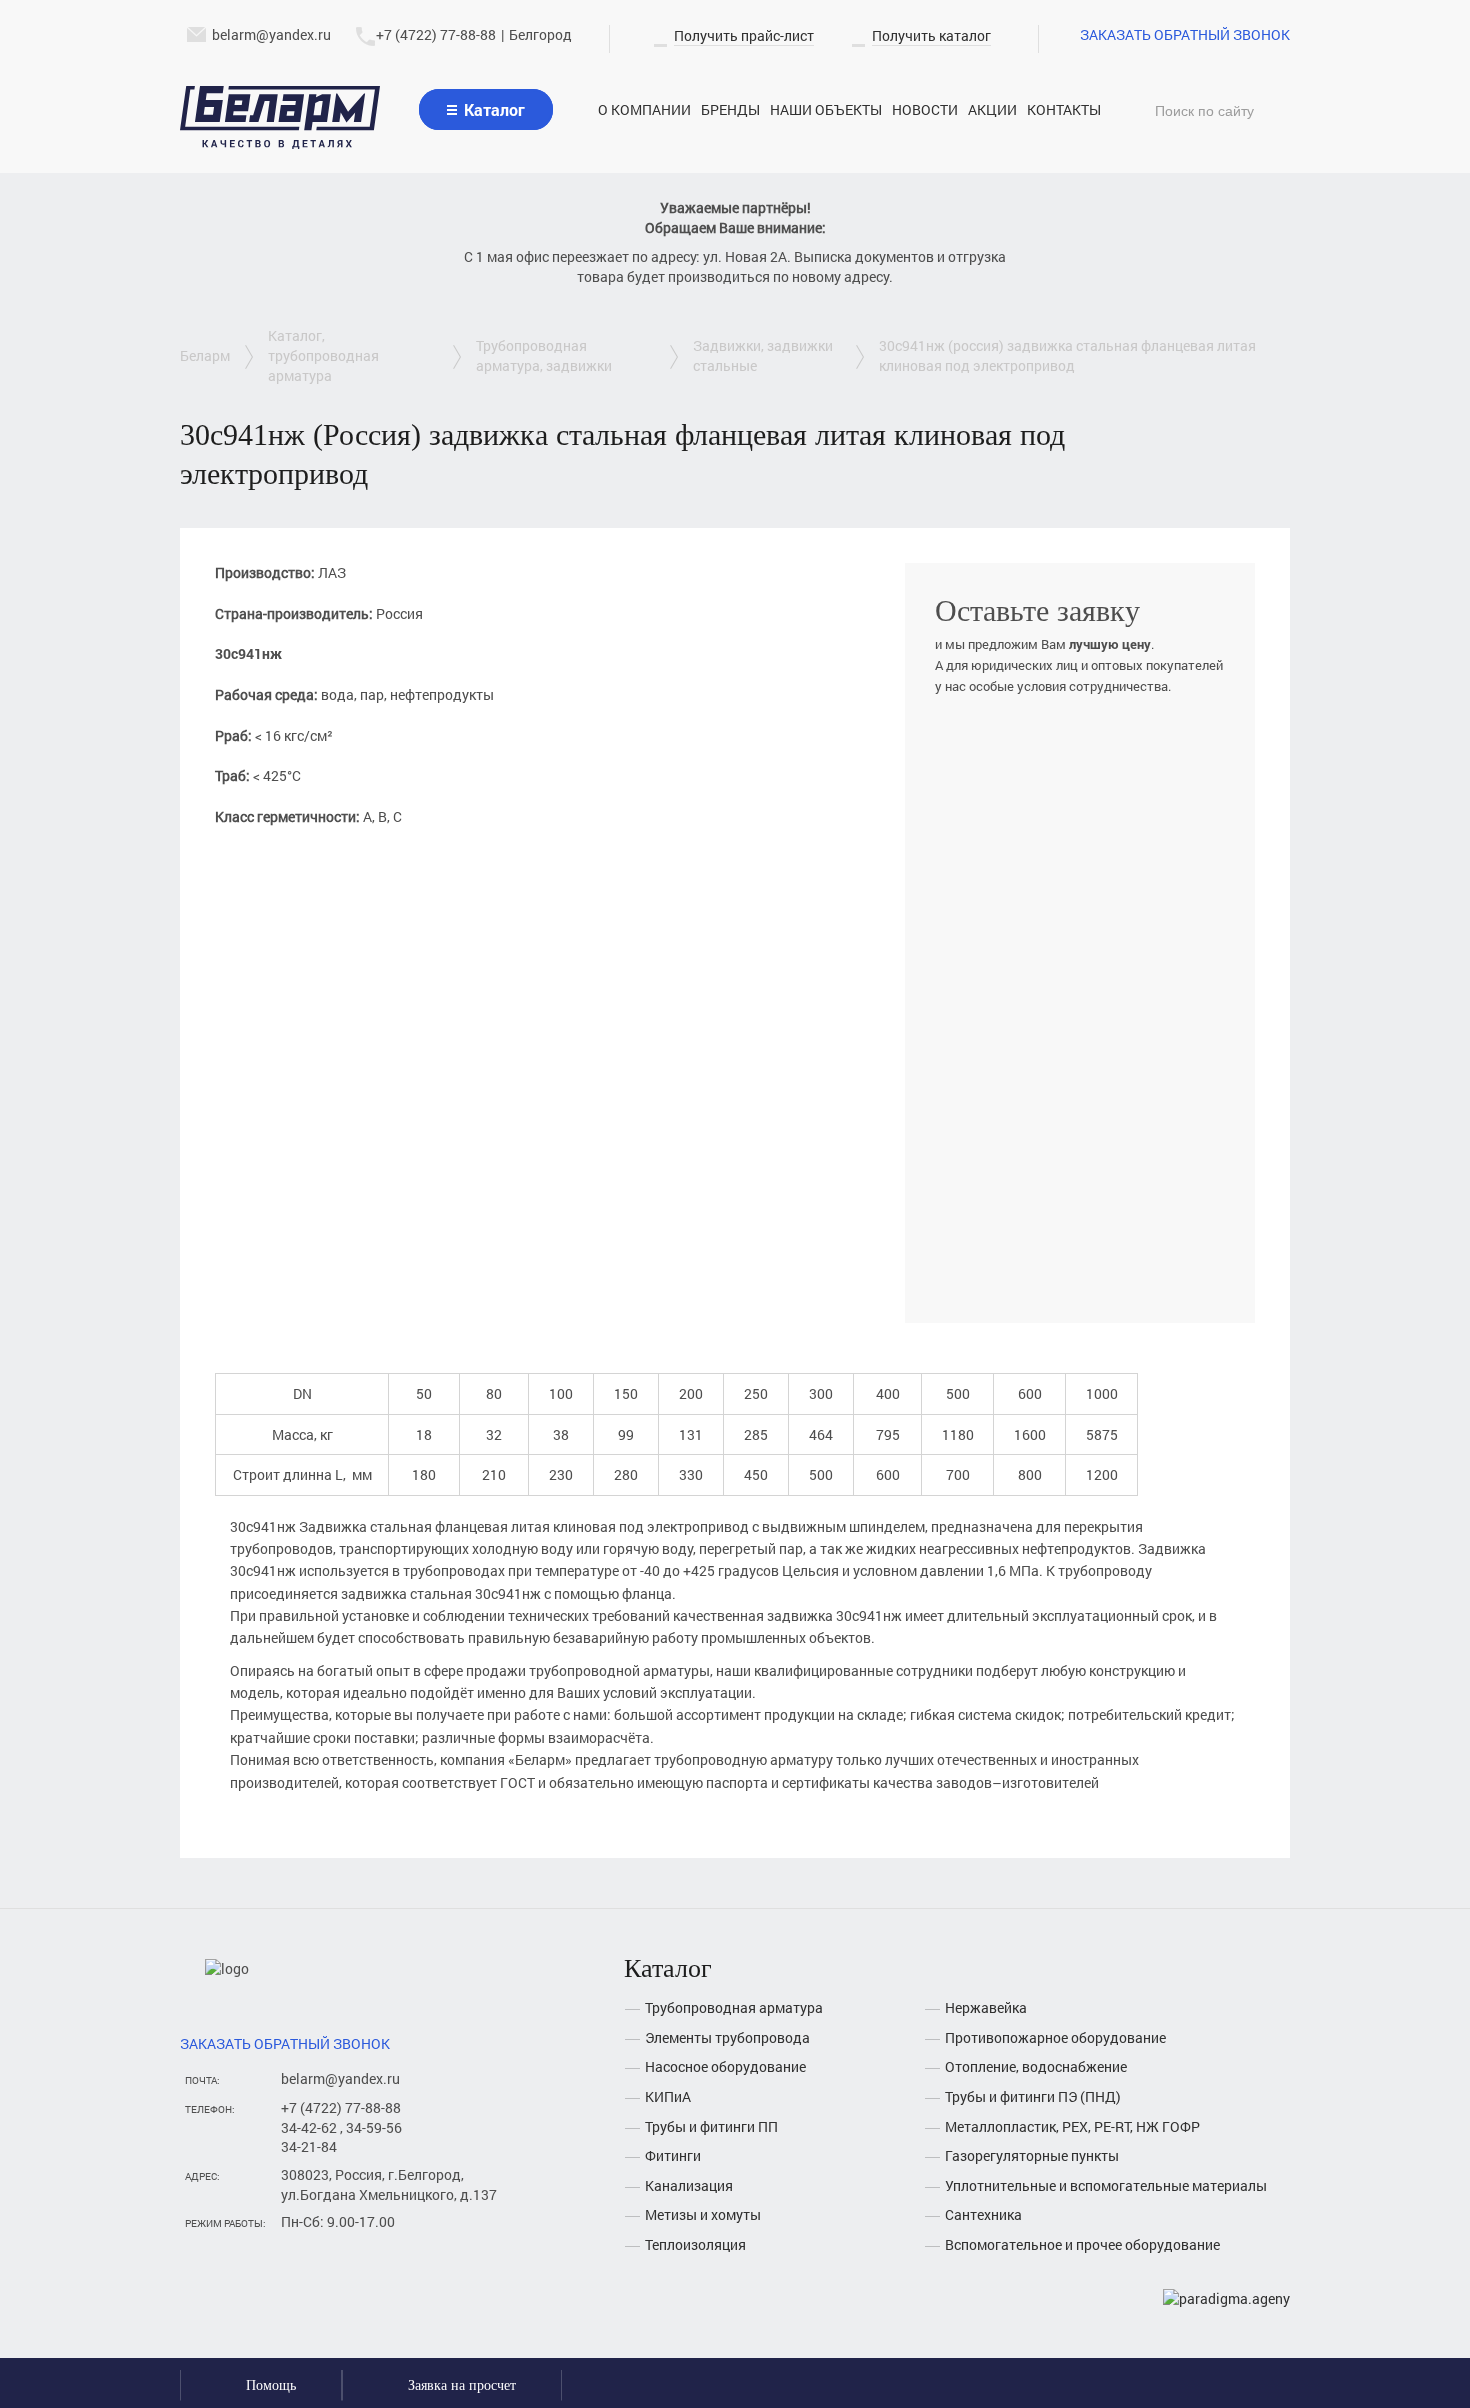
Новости (925, 109)
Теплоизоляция (695, 2244)
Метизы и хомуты (703, 2214)
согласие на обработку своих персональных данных (1061, 1256)
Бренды (730, 109)
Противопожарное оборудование (1055, 2037)
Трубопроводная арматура (734, 2007)
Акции (992, 109)
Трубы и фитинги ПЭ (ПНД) (1033, 2096)
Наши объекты (826, 109)
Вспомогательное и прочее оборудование (1082, 2244)
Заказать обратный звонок (1185, 34)
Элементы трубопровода (727, 2037)
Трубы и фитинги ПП (711, 2126)
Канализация (689, 2185)
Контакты (1064, 109)
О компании (644, 109)
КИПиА (668, 2096)
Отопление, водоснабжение (1036, 2066)
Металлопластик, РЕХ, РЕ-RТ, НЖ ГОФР (1072, 2126)
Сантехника (983, 2214)
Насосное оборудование (725, 2066)
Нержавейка (986, 2007)
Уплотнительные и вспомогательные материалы (1106, 2185)
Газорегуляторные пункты (1032, 2155)
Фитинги (673, 2155)
